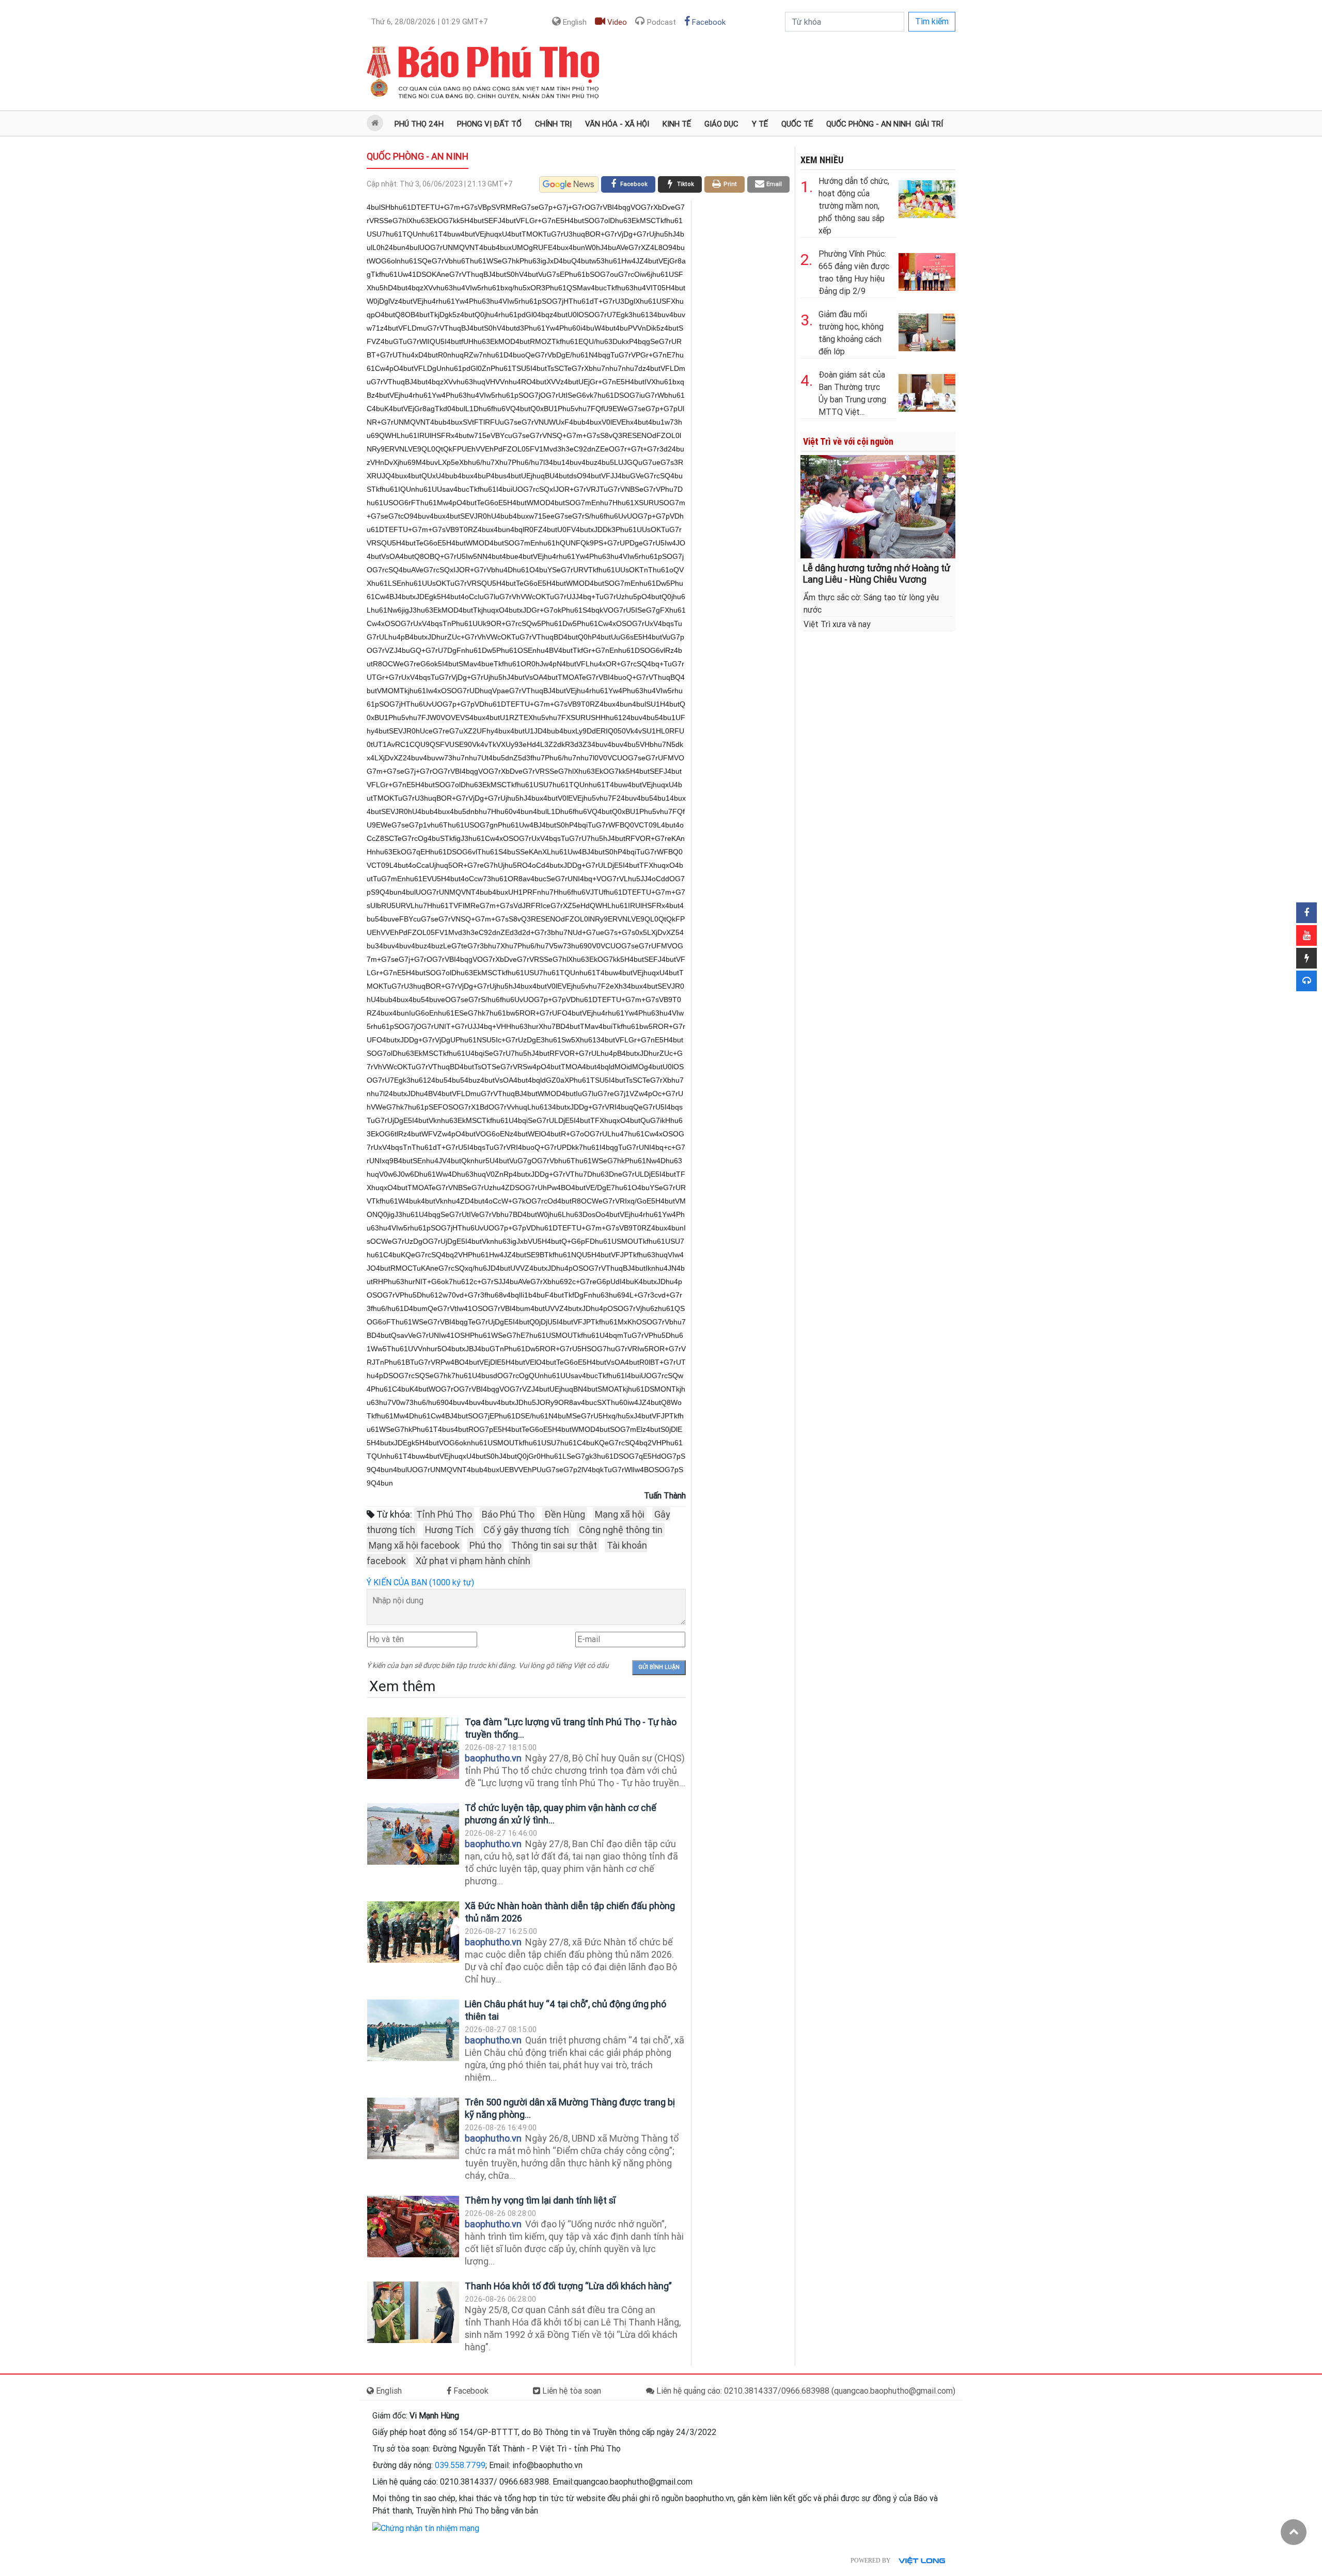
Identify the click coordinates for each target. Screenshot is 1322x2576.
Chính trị (553, 124)
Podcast (660, 22)
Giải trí (929, 124)
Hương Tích (449, 1530)
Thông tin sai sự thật (554, 1545)
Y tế (760, 124)
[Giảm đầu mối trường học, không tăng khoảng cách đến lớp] (927, 330)
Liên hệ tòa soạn (571, 2391)
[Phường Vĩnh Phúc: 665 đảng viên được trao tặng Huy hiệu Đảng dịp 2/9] (927, 270)
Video (616, 22)
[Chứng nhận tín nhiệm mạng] (426, 2528)
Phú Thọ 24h (419, 124)
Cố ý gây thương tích (526, 1530)
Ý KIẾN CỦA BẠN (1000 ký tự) (420, 1582)
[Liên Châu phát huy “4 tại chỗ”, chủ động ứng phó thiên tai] (413, 2030)
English (574, 22)
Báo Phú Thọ (508, 1514)
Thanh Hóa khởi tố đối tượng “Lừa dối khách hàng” (568, 2286)
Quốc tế (797, 124)
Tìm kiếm (932, 21)
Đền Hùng (565, 1514)
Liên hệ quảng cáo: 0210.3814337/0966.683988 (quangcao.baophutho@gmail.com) (805, 2391)
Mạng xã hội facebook (414, 1545)
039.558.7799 (460, 2465)
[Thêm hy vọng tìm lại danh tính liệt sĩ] (413, 2227)
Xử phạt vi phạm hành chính (473, 1561)
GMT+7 (429, 22)
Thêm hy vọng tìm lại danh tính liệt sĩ (540, 2200)
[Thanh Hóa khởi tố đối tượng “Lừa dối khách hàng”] (413, 2312)
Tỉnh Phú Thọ (444, 1514)
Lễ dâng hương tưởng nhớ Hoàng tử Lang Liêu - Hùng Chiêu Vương (877, 574)
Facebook (708, 22)
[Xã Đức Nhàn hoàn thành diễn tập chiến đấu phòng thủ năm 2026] (413, 1932)
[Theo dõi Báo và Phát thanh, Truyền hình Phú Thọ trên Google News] (569, 184)
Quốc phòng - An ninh (869, 124)
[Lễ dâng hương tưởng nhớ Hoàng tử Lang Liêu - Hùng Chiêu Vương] (878, 506)
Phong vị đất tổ (489, 124)
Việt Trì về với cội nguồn (848, 441)
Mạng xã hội (620, 1514)
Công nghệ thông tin (621, 1530)
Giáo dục (721, 124)
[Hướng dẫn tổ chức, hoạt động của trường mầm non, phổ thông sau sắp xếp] (927, 197)
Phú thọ (485, 1545)
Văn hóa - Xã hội (617, 124)
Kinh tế (677, 124)
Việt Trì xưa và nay (837, 624)
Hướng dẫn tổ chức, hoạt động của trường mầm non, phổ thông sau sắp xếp (854, 206)
